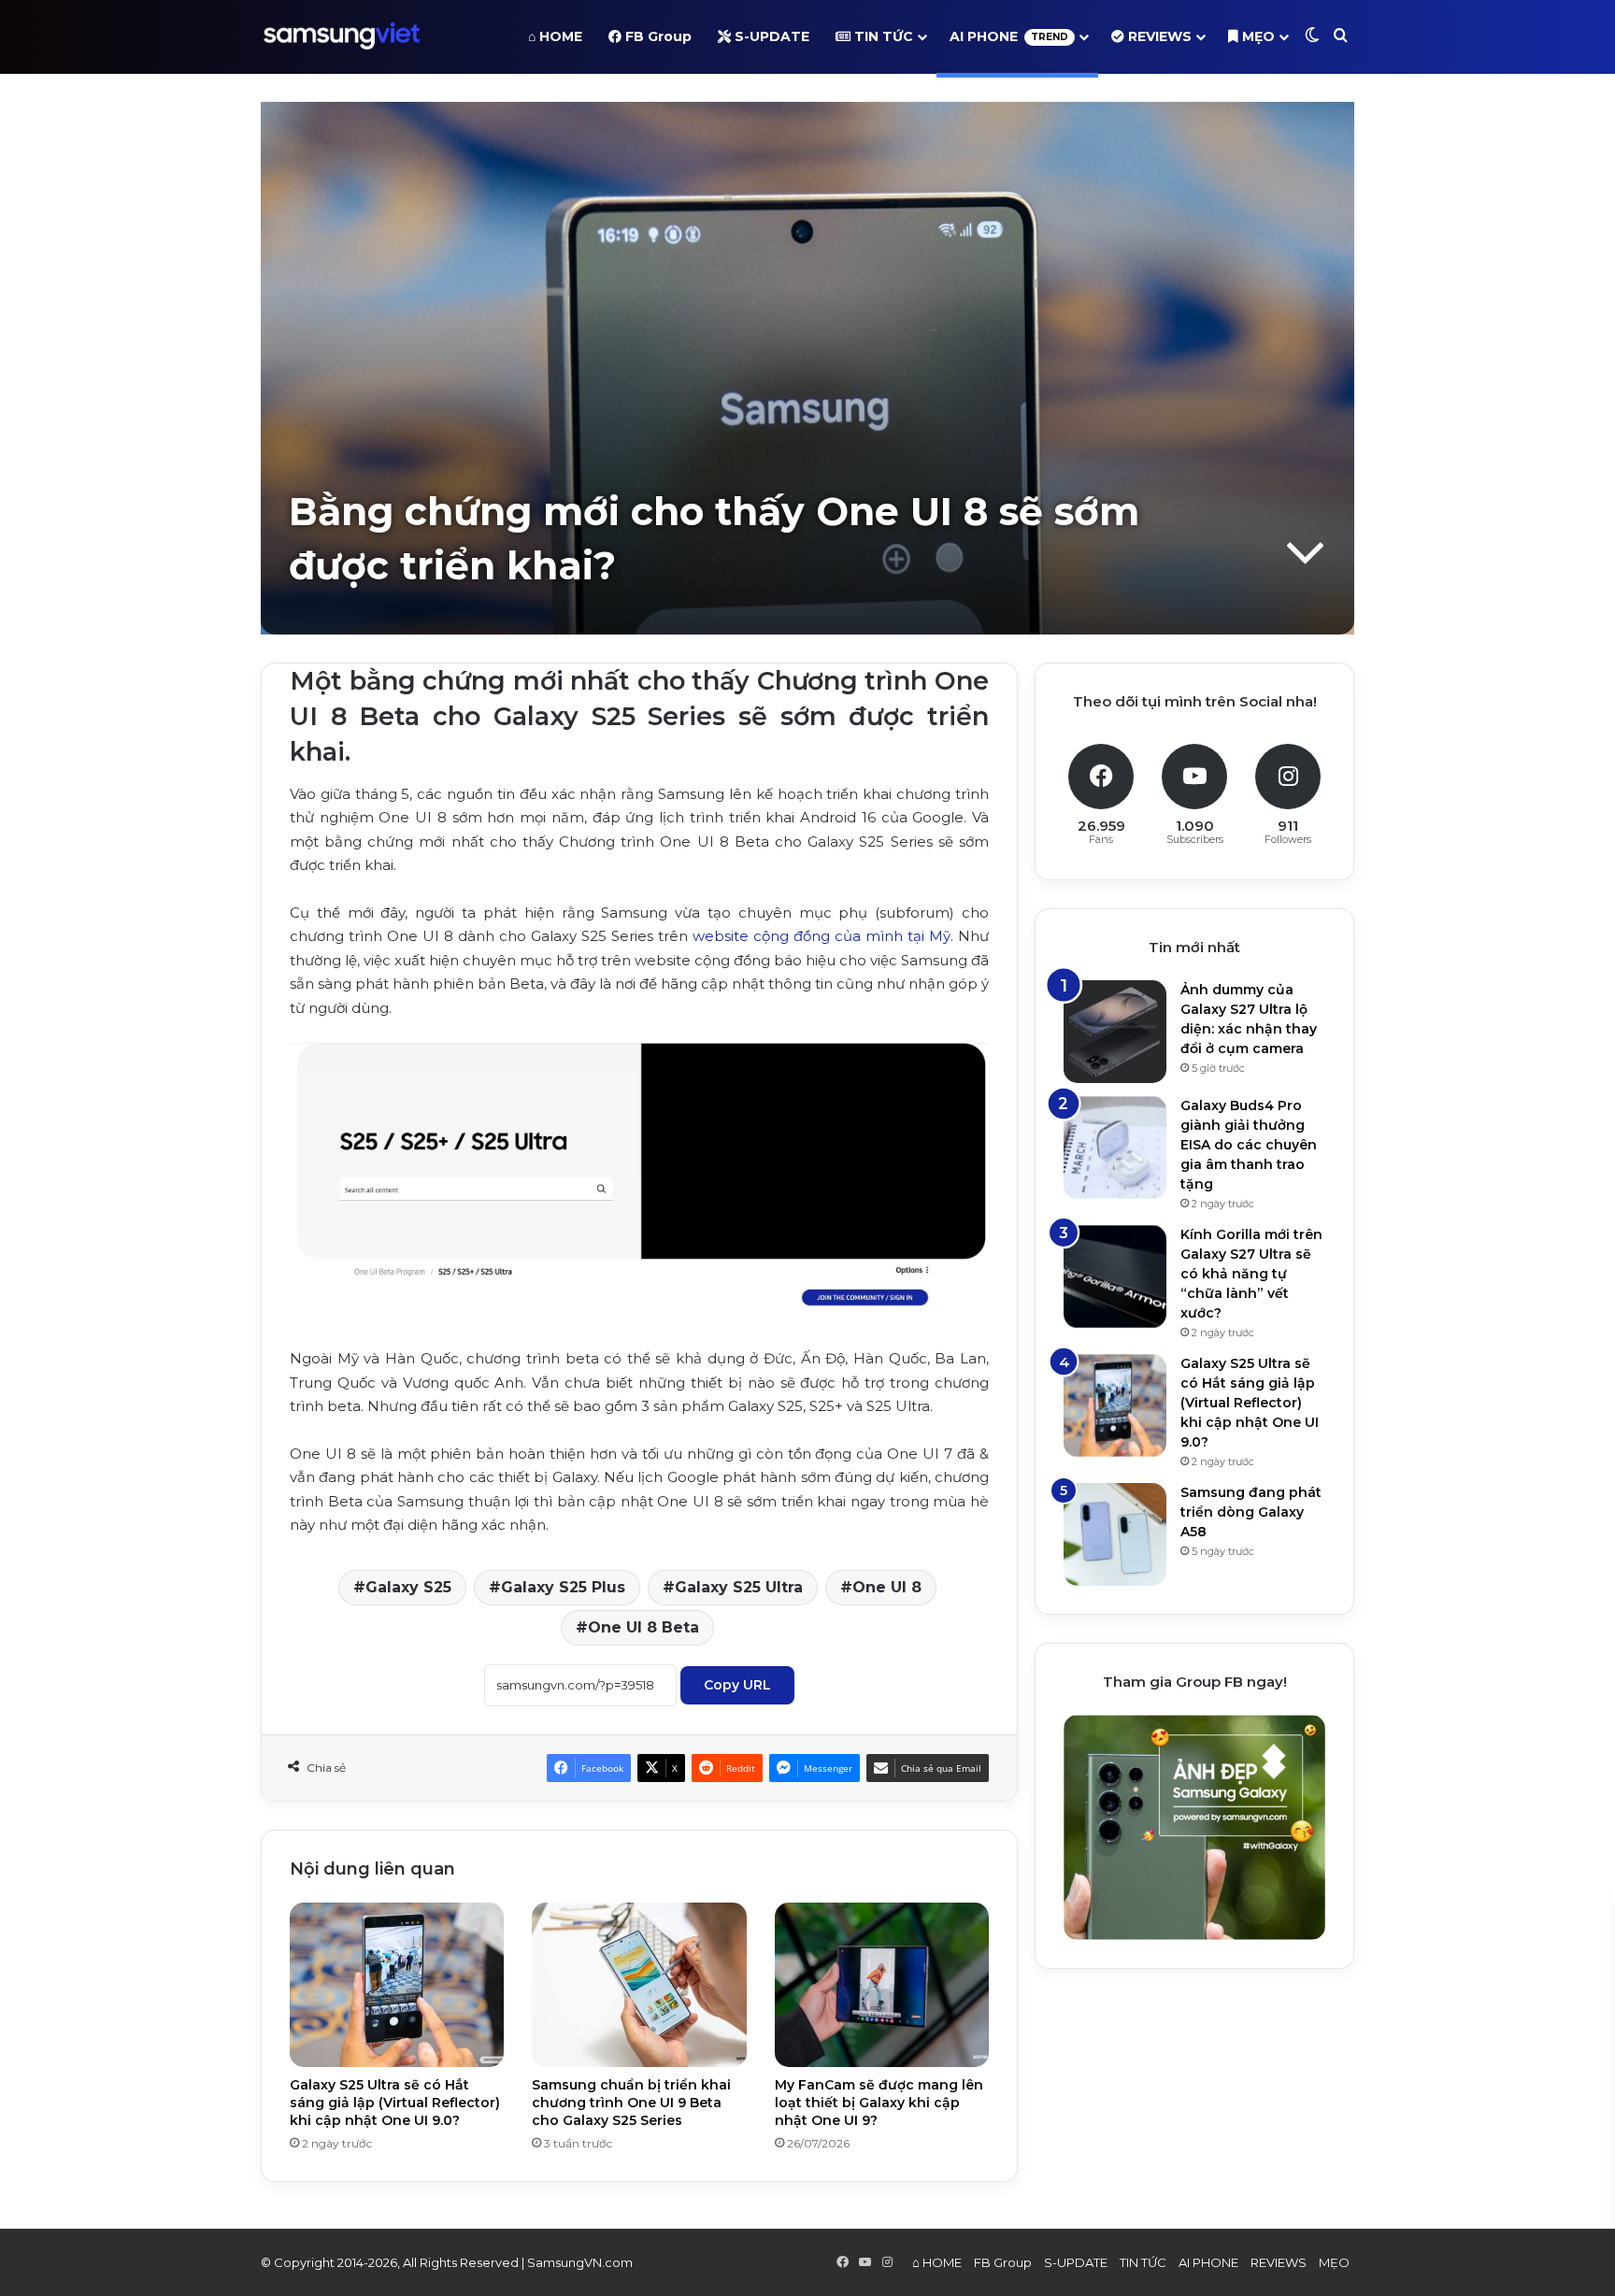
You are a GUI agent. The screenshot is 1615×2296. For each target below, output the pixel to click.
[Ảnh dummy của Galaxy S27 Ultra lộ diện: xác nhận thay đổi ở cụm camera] (1115, 1032)
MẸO (1257, 36)
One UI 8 (887, 1587)
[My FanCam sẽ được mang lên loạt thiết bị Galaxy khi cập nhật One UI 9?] (882, 1985)
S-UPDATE (770, 36)
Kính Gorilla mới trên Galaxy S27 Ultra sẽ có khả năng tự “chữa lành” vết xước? (1251, 1274)
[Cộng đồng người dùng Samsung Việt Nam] (342, 36)
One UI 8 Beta (643, 1627)
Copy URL (737, 1685)
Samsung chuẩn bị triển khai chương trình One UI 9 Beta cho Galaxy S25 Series (631, 2103)
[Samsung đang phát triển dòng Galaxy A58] (1115, 1534)
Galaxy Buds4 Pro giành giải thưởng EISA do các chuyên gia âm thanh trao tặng (1249, 1145)
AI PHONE (1009, 36)
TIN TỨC (882, 36)
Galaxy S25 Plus (563, 1587)
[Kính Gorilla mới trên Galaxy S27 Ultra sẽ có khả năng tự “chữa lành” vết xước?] (1115, 1276)
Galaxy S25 (408, 1587)
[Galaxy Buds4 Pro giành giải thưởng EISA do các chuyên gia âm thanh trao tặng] (1115, 1148)
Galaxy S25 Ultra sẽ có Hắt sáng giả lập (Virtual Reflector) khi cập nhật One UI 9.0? (395, 2103)
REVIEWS (1158, 36)
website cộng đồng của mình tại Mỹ (822, 936)
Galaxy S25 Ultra (739, 1587)
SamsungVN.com (580, 2262)
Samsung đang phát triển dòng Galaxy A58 (1251, 1512)
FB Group (657, 36)
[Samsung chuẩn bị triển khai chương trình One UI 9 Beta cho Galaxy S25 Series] (639, 1985)
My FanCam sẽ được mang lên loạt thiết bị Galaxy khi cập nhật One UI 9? (879, 2103)
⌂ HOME (555, 36)
